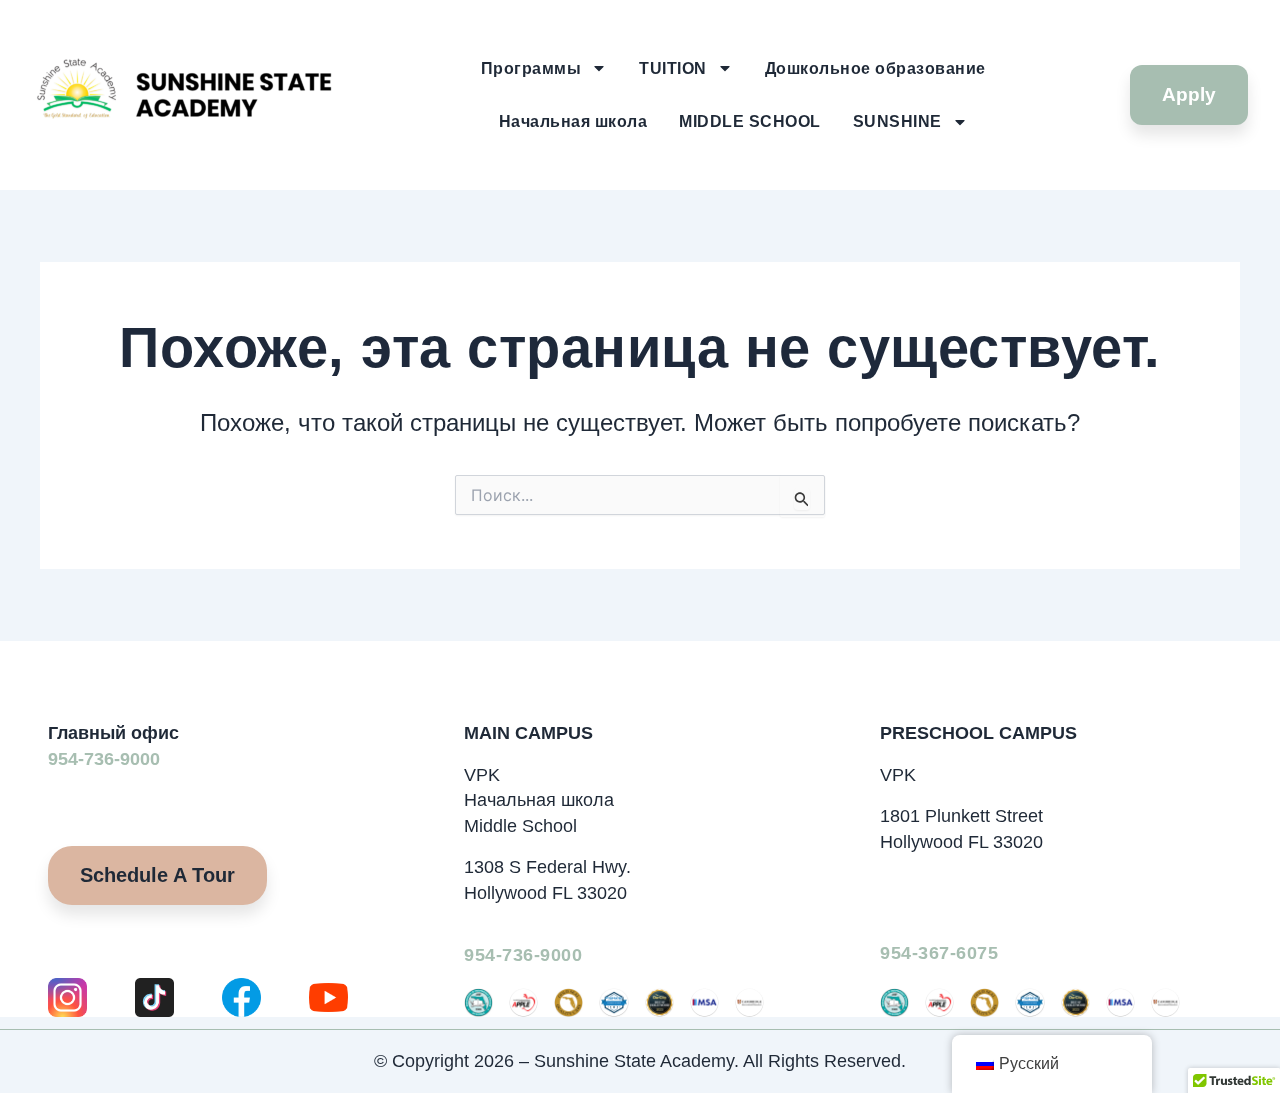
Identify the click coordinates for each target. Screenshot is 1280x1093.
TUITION (673, 68)
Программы (531, 68)
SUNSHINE (897, 121)
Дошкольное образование (875, 68)
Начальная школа (573, 121)
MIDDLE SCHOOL (750, 121)
